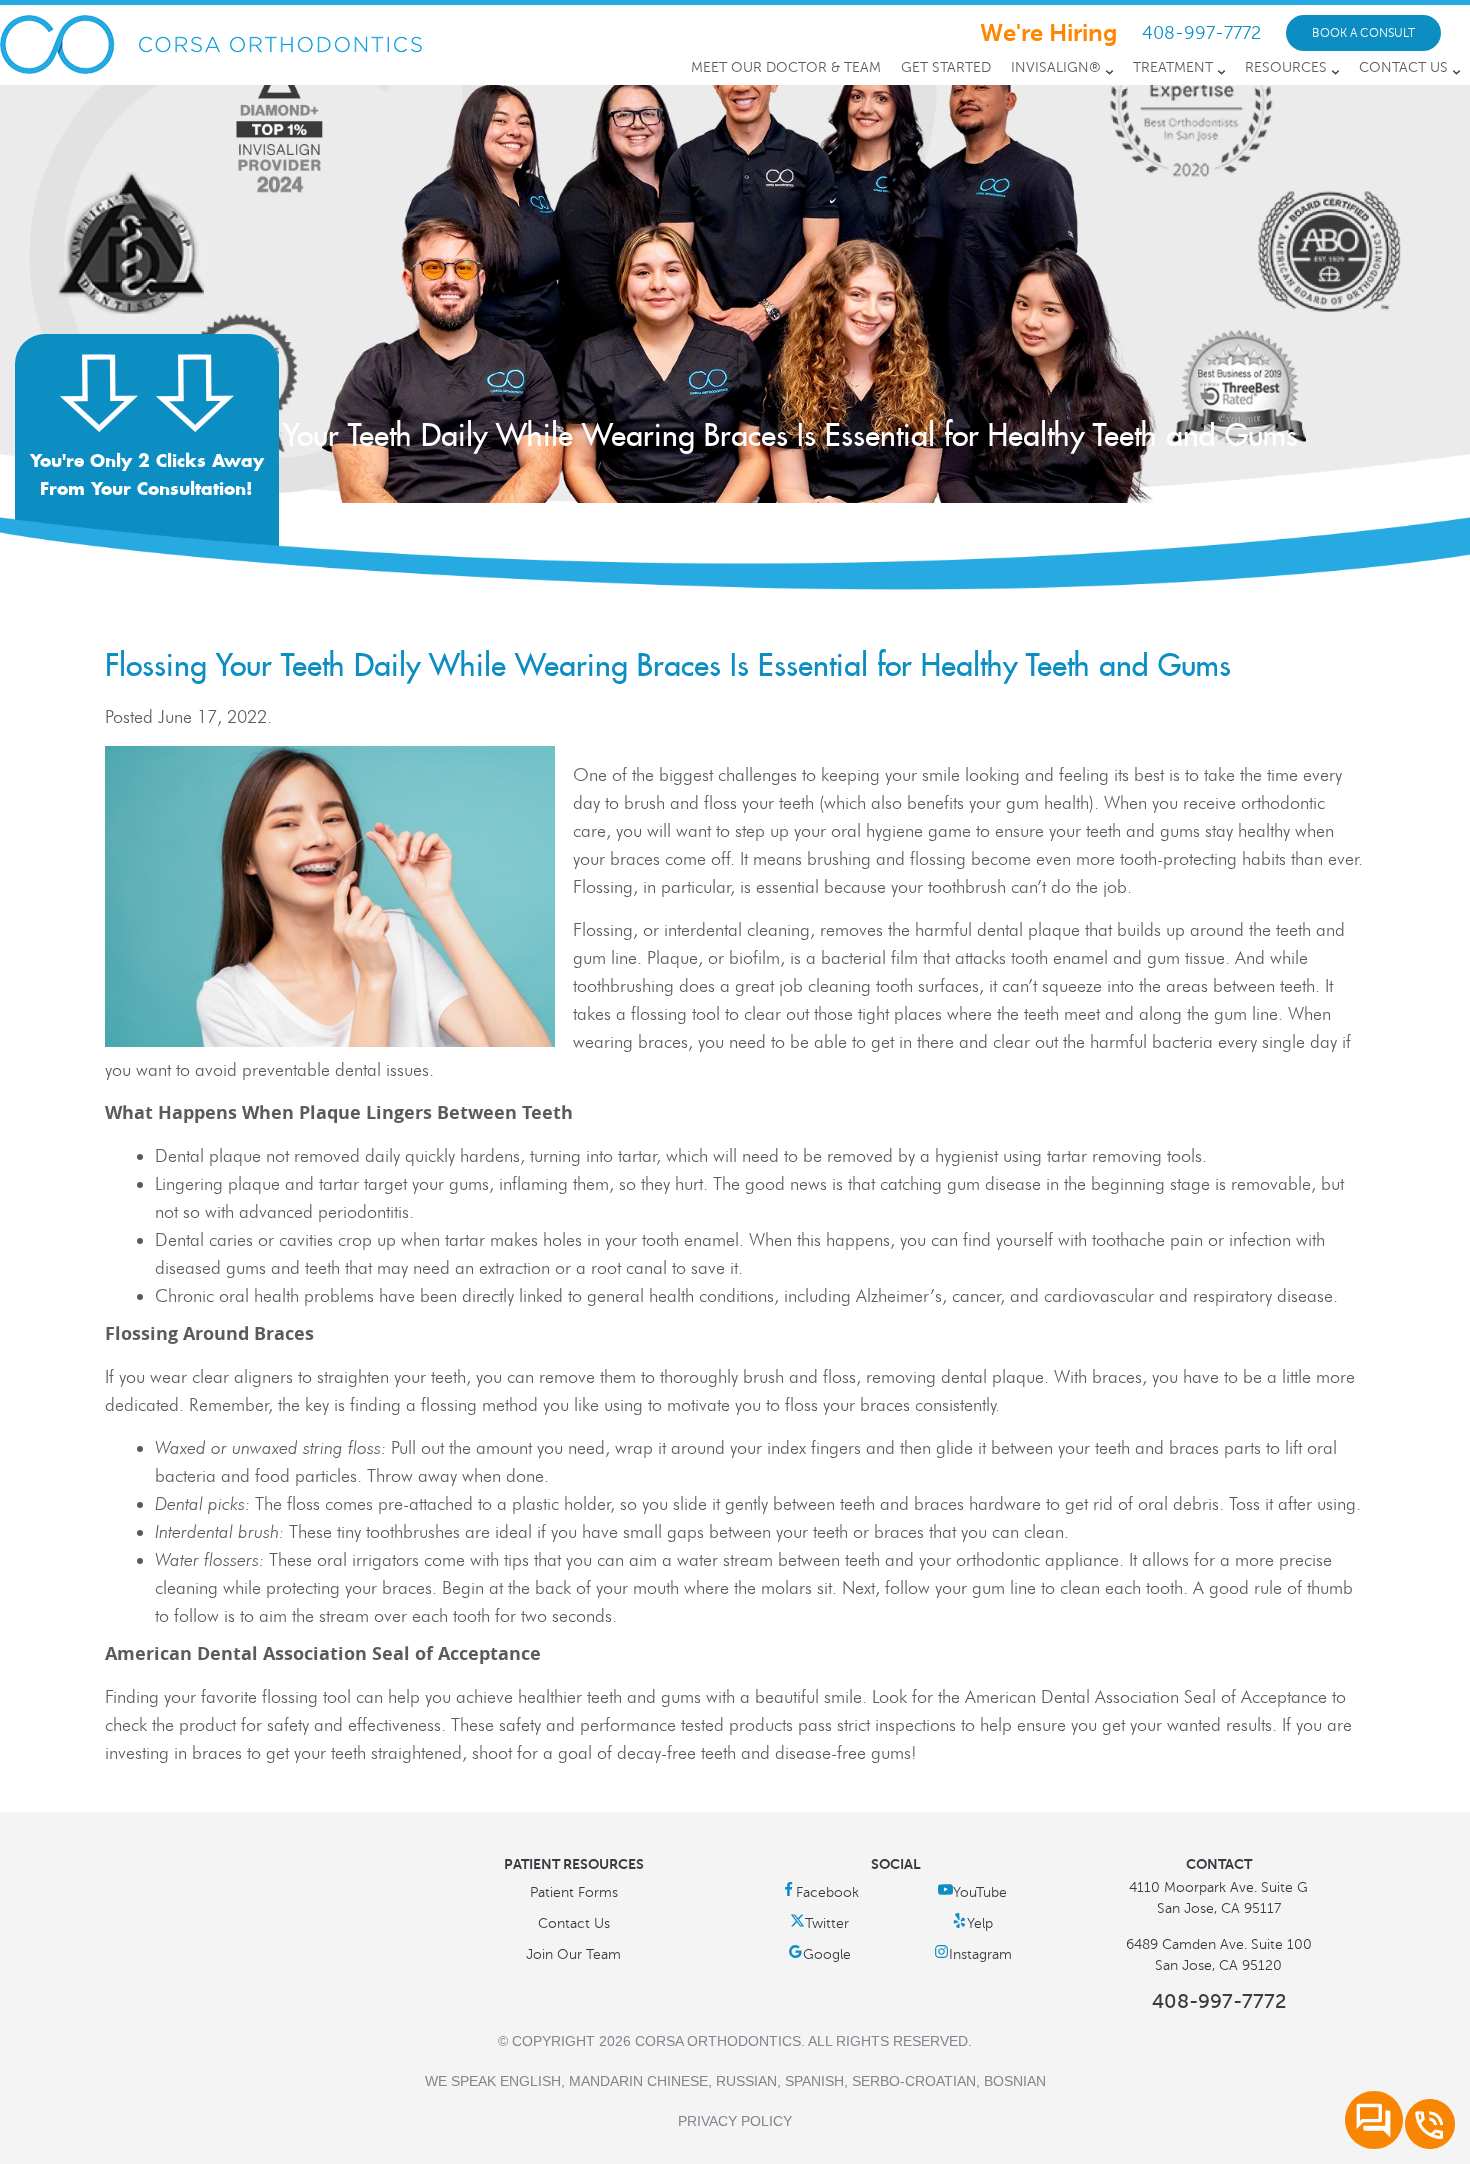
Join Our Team (573, 1954)
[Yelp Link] (972, 1923)
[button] (147, 461)
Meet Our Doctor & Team (786, 67)
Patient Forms (574, 1892)
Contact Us (1403, 67)
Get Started (946, 67)
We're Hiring (1048, 33)
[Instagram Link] (973, 1954)
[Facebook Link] (820, 1892)
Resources (1286, 67)
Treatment (1173, 67)
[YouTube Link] (972, 1892)
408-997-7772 (1201, 33)
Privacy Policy (735, 2121)
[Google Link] (819, 1954)
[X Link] (819, 1923)
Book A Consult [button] (1363, 33)
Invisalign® (1056, 67)
